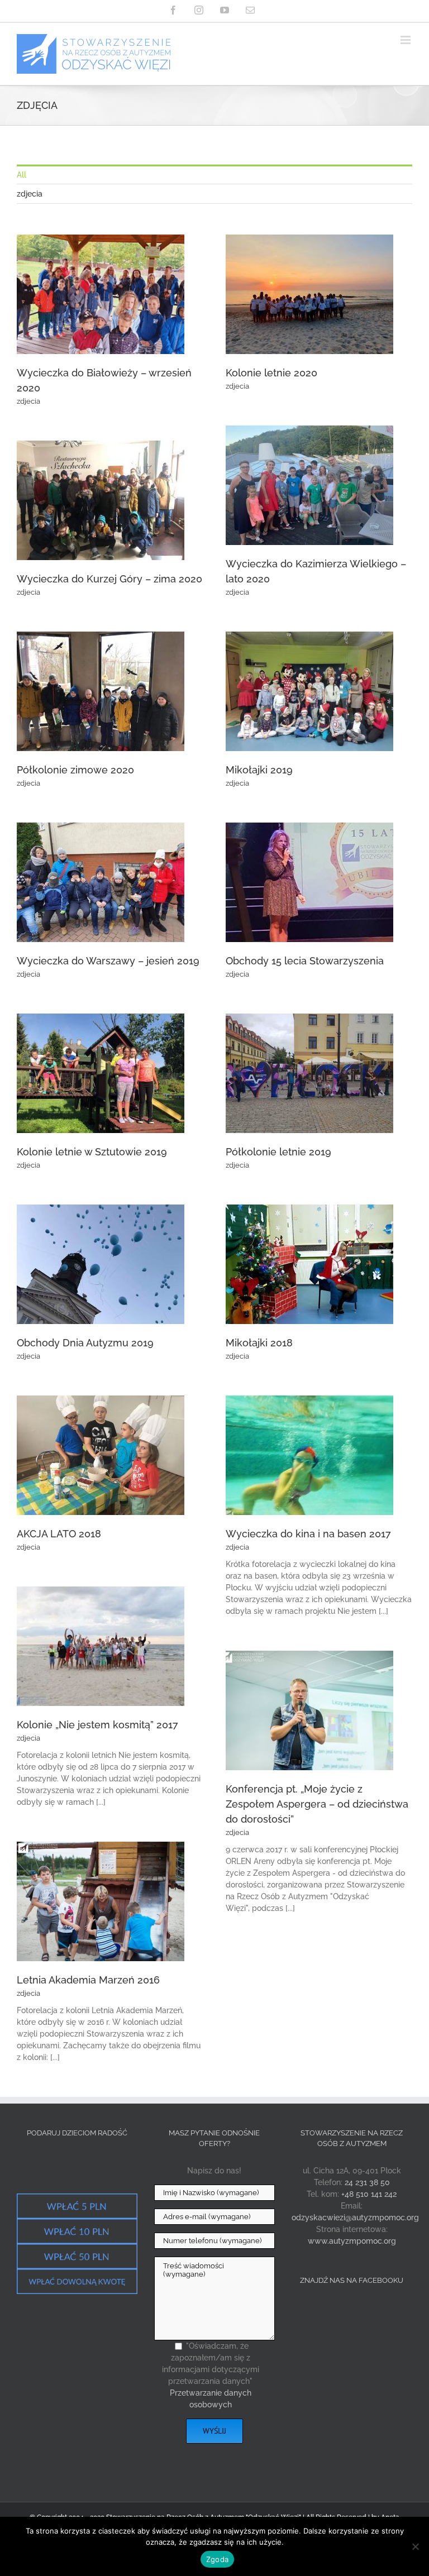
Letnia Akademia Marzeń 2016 (88, 1980)
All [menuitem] (22, 175)
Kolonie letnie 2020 (271, 373)
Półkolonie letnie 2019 (278, 1152)
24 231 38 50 (367, 2182)
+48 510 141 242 (369, 2194)
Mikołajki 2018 (259, 1343)
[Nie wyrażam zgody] (415, 2546)
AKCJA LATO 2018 (59, 1534)
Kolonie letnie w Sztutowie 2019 (92, 1152)
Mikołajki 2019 (259, 770)
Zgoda (217, 2559)
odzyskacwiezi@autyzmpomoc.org (355, 2217)
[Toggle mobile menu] (406, 40)
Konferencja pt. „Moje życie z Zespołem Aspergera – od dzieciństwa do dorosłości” (317, 1804)
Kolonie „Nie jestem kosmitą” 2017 (97, 1725)
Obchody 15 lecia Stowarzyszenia (305, 961)
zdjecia (28, 401)
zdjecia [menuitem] (30, 194)
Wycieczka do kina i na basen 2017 (308, 1534)
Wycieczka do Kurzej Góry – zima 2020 (109, 579)
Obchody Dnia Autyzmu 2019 (85, 1343)
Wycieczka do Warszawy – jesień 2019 (108, 961)
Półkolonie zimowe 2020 (75, 770)
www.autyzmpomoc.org (352, 2241)
